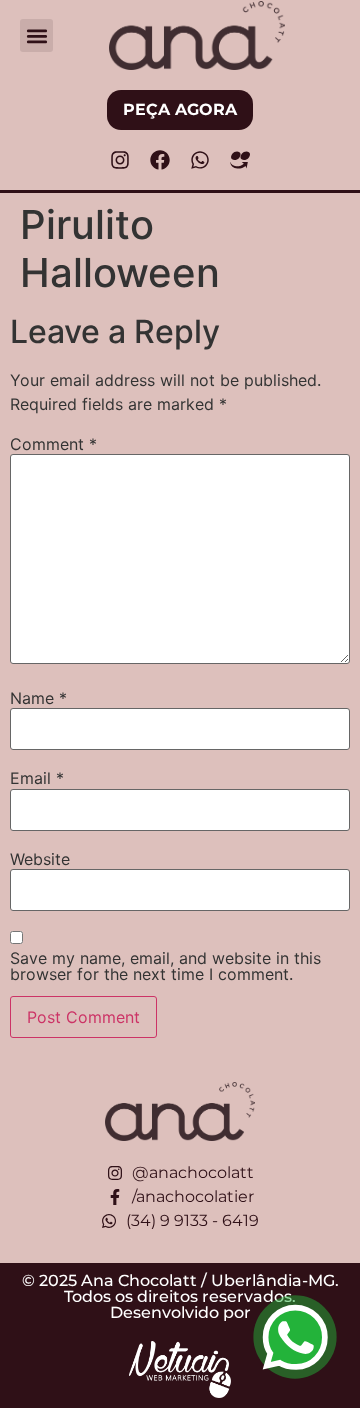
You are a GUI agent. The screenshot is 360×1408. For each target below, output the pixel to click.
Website (40, 859)
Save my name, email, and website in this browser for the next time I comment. (165, 966)
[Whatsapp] (200, 160)
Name (38, 698)
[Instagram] (120, 160)
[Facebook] (160, 160)
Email (37, 778)
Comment (53, 444)
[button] (36, 35)
